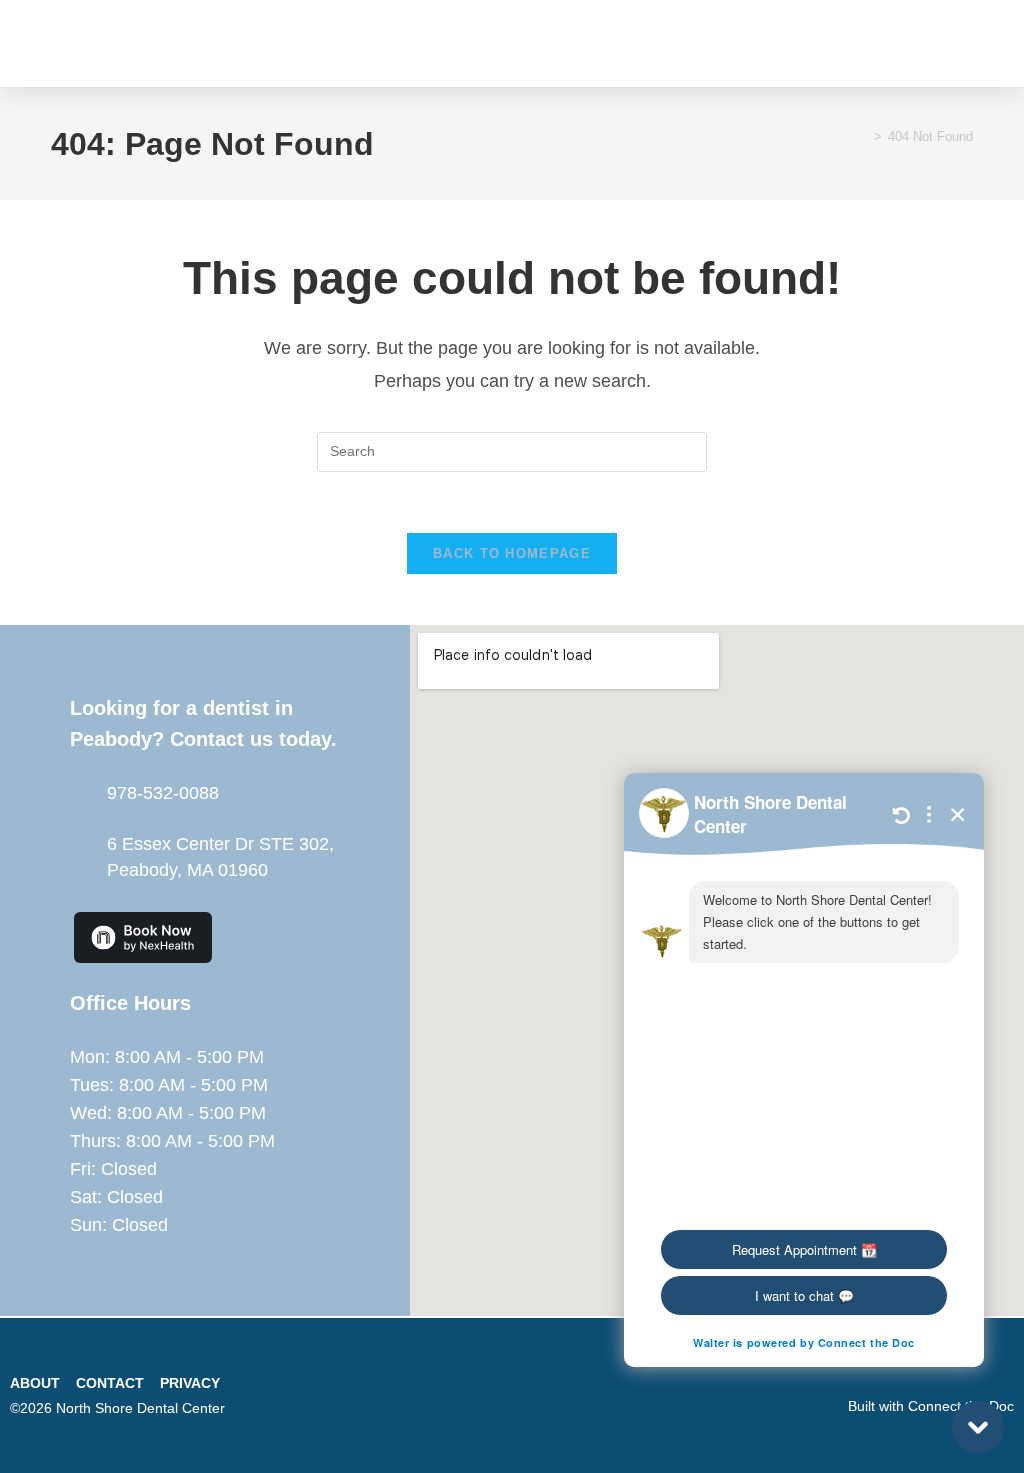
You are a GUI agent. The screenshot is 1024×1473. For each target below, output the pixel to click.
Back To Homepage (512, 553)
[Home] (863, 136)
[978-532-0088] (81, 793)
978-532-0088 (163, 793)
